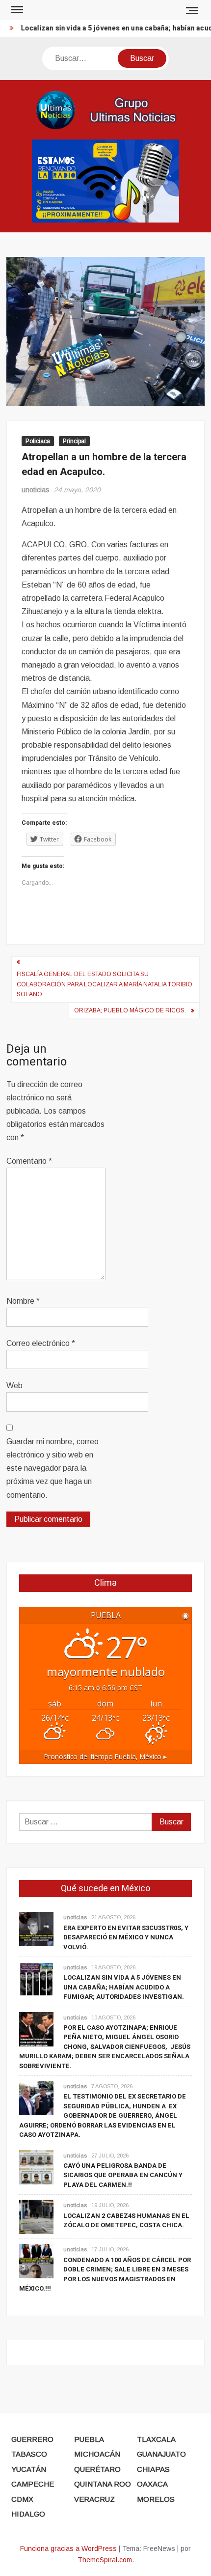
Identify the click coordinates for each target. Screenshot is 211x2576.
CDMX (22, 2499)
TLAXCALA (156, 2439)
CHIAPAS (153, 2469)
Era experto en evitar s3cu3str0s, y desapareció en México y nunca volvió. (126, 1937)
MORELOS (156, 2499)
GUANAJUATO (161, 2454)
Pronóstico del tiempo (105, 1756)
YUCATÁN (29, 2469)
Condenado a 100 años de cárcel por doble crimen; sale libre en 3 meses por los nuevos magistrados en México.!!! (105, 2274)
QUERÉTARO (97, 2469)
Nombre (23, 1301)
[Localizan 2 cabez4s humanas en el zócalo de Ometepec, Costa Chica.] (36, 2217)
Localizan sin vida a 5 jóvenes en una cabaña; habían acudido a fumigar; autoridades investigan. (124, 1987)
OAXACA (152, 2484)
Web (14, 1386)
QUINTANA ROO (103, 2484)
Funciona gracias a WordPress (68, 2548)
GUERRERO (32, 2439)
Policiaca (38, 441)
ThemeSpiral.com (105, 2560)
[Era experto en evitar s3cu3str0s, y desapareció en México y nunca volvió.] (36, 1929)
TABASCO (29, 2454)
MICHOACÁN (97, 2454)
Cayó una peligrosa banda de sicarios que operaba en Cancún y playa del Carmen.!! (123, 2175)
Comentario (29, 1161)
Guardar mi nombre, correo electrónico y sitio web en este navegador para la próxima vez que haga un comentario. (53, 1468)
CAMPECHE (33, 2484)
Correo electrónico (41, 1343)
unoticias (36, 490)
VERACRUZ (94, 2499)
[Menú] (16, 10)
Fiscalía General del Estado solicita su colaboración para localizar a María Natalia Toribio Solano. (105, 984)
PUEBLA (89, 2439)
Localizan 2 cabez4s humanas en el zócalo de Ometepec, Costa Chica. (126, 2221)
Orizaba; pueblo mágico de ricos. (130, 1010)
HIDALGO (28, 2514)
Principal (74, 441)
